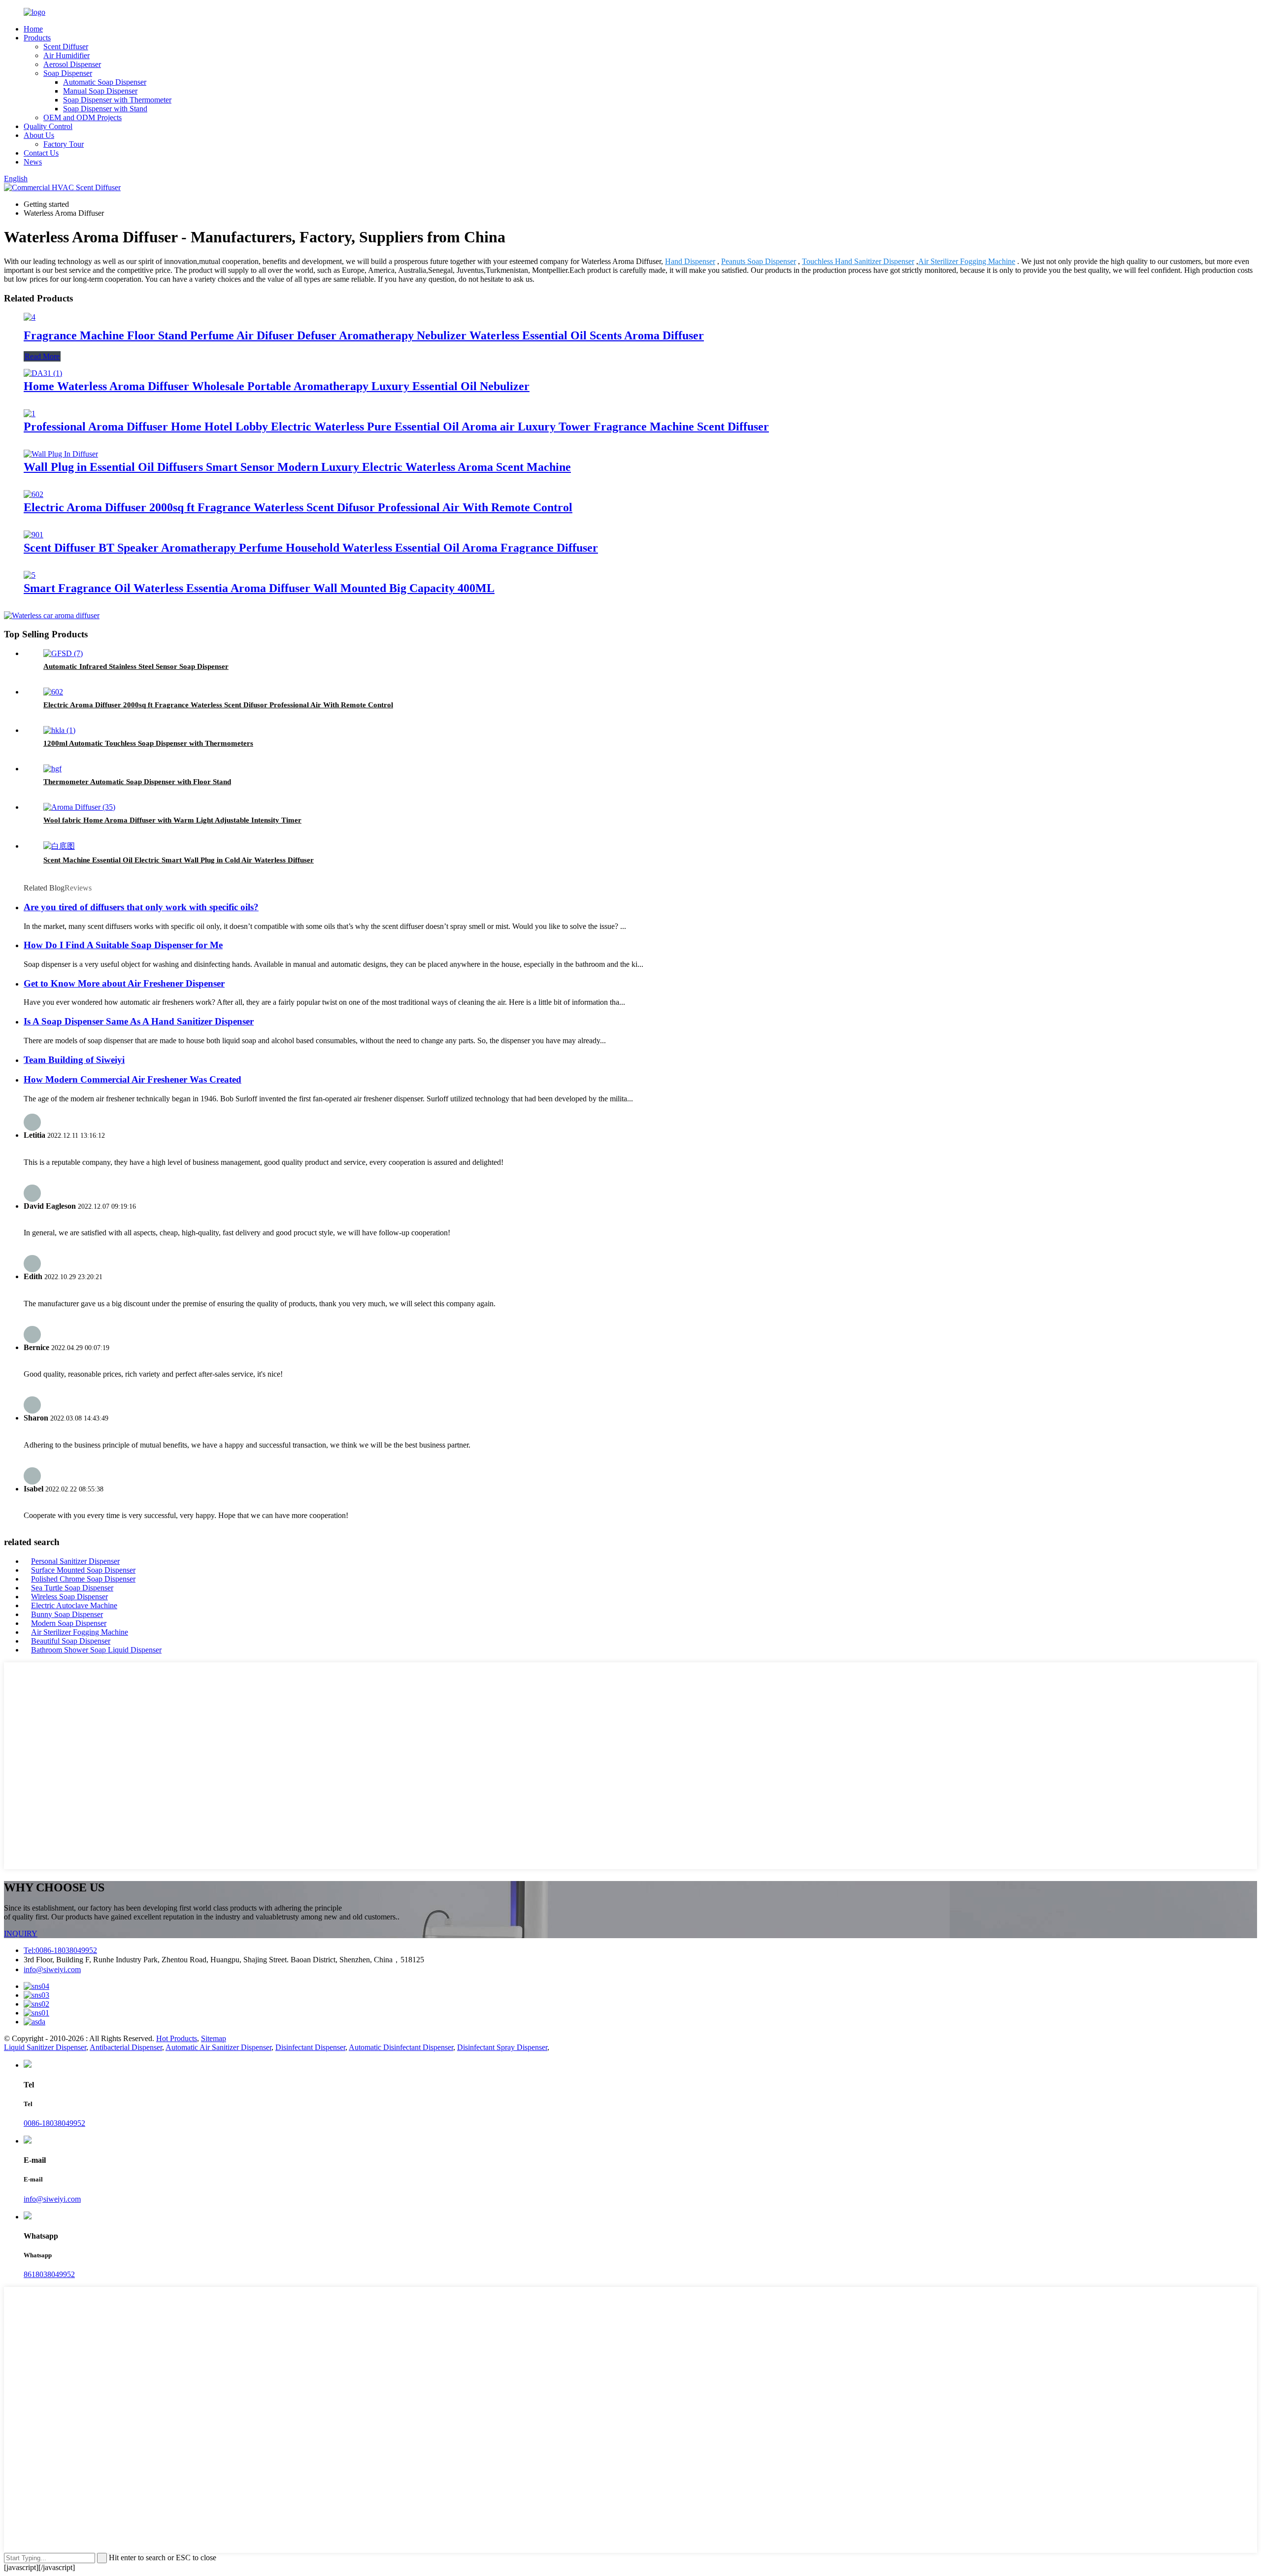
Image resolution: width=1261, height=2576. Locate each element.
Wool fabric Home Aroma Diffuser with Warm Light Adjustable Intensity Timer (172, 820)
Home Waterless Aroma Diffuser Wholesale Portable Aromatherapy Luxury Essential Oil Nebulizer (277, 386)
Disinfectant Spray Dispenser (502, 2047)
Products (37, 38)
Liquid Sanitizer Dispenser (45, 2047)
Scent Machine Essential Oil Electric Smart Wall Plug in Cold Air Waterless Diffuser (179, 860)
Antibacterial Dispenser (126, 2047)
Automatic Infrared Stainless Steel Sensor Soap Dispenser (136, 666)
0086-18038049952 (54, 2123)
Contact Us (41, 153)
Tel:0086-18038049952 (60, 1950)
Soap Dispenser (68, 73)
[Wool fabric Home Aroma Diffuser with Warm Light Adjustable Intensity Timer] (79, 807)
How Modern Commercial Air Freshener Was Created (133, 1079)
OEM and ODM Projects (83, 117)
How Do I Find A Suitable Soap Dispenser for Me (123, 945)
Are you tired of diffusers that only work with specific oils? (141, 907)
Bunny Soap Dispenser (67, 1614)
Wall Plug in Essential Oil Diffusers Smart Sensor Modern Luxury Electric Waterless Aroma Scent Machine (297, 467)
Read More (42, 356)
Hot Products (177, 2038)
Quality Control (48, 126)
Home (33, 29)
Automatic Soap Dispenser (105, 82)
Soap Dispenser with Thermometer (117, 100)
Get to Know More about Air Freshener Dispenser (124, 983)
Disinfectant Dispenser (310, 2047)
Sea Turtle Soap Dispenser (72, 1588)
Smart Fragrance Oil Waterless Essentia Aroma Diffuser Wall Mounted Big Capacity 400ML (259, 588)
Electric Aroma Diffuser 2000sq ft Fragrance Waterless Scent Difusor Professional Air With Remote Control (298, 507)
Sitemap (214, 2038)
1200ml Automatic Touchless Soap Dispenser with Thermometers (148, 743)
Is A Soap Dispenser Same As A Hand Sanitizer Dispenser (139, 1021)
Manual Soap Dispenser (100, 91)
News (33, 162)
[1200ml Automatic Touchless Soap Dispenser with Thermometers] (59, 730)
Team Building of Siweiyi (74, 1060)
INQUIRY (21, 1933)
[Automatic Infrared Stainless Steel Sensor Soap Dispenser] (63, 653)
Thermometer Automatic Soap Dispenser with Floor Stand (137, 782)
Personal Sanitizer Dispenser (75, 1561)
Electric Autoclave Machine (74, 1605)
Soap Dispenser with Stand (105, 109)
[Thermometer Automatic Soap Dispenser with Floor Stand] (52, 769)
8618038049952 (49, 2274)
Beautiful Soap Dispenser (71, 1641)
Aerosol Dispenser (72, 64)
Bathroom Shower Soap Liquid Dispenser (96, 1650)
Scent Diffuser (66, 47)
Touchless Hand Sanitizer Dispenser (858, 261)
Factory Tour (64, 144)
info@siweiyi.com (52, 1969)
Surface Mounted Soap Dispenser (83, 1570)
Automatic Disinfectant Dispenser (401, 2047)
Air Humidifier (66, 55)
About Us (39, 135)
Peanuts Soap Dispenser (759, 261)
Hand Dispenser (690, 261)
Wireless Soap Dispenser (69, 1597)
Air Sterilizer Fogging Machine (967, 261)
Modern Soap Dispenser (69, 1623)
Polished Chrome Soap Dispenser (83, 1579)
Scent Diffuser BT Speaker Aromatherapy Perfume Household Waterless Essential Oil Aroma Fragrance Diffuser (311, 548)
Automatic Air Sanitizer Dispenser (218, 2047)
